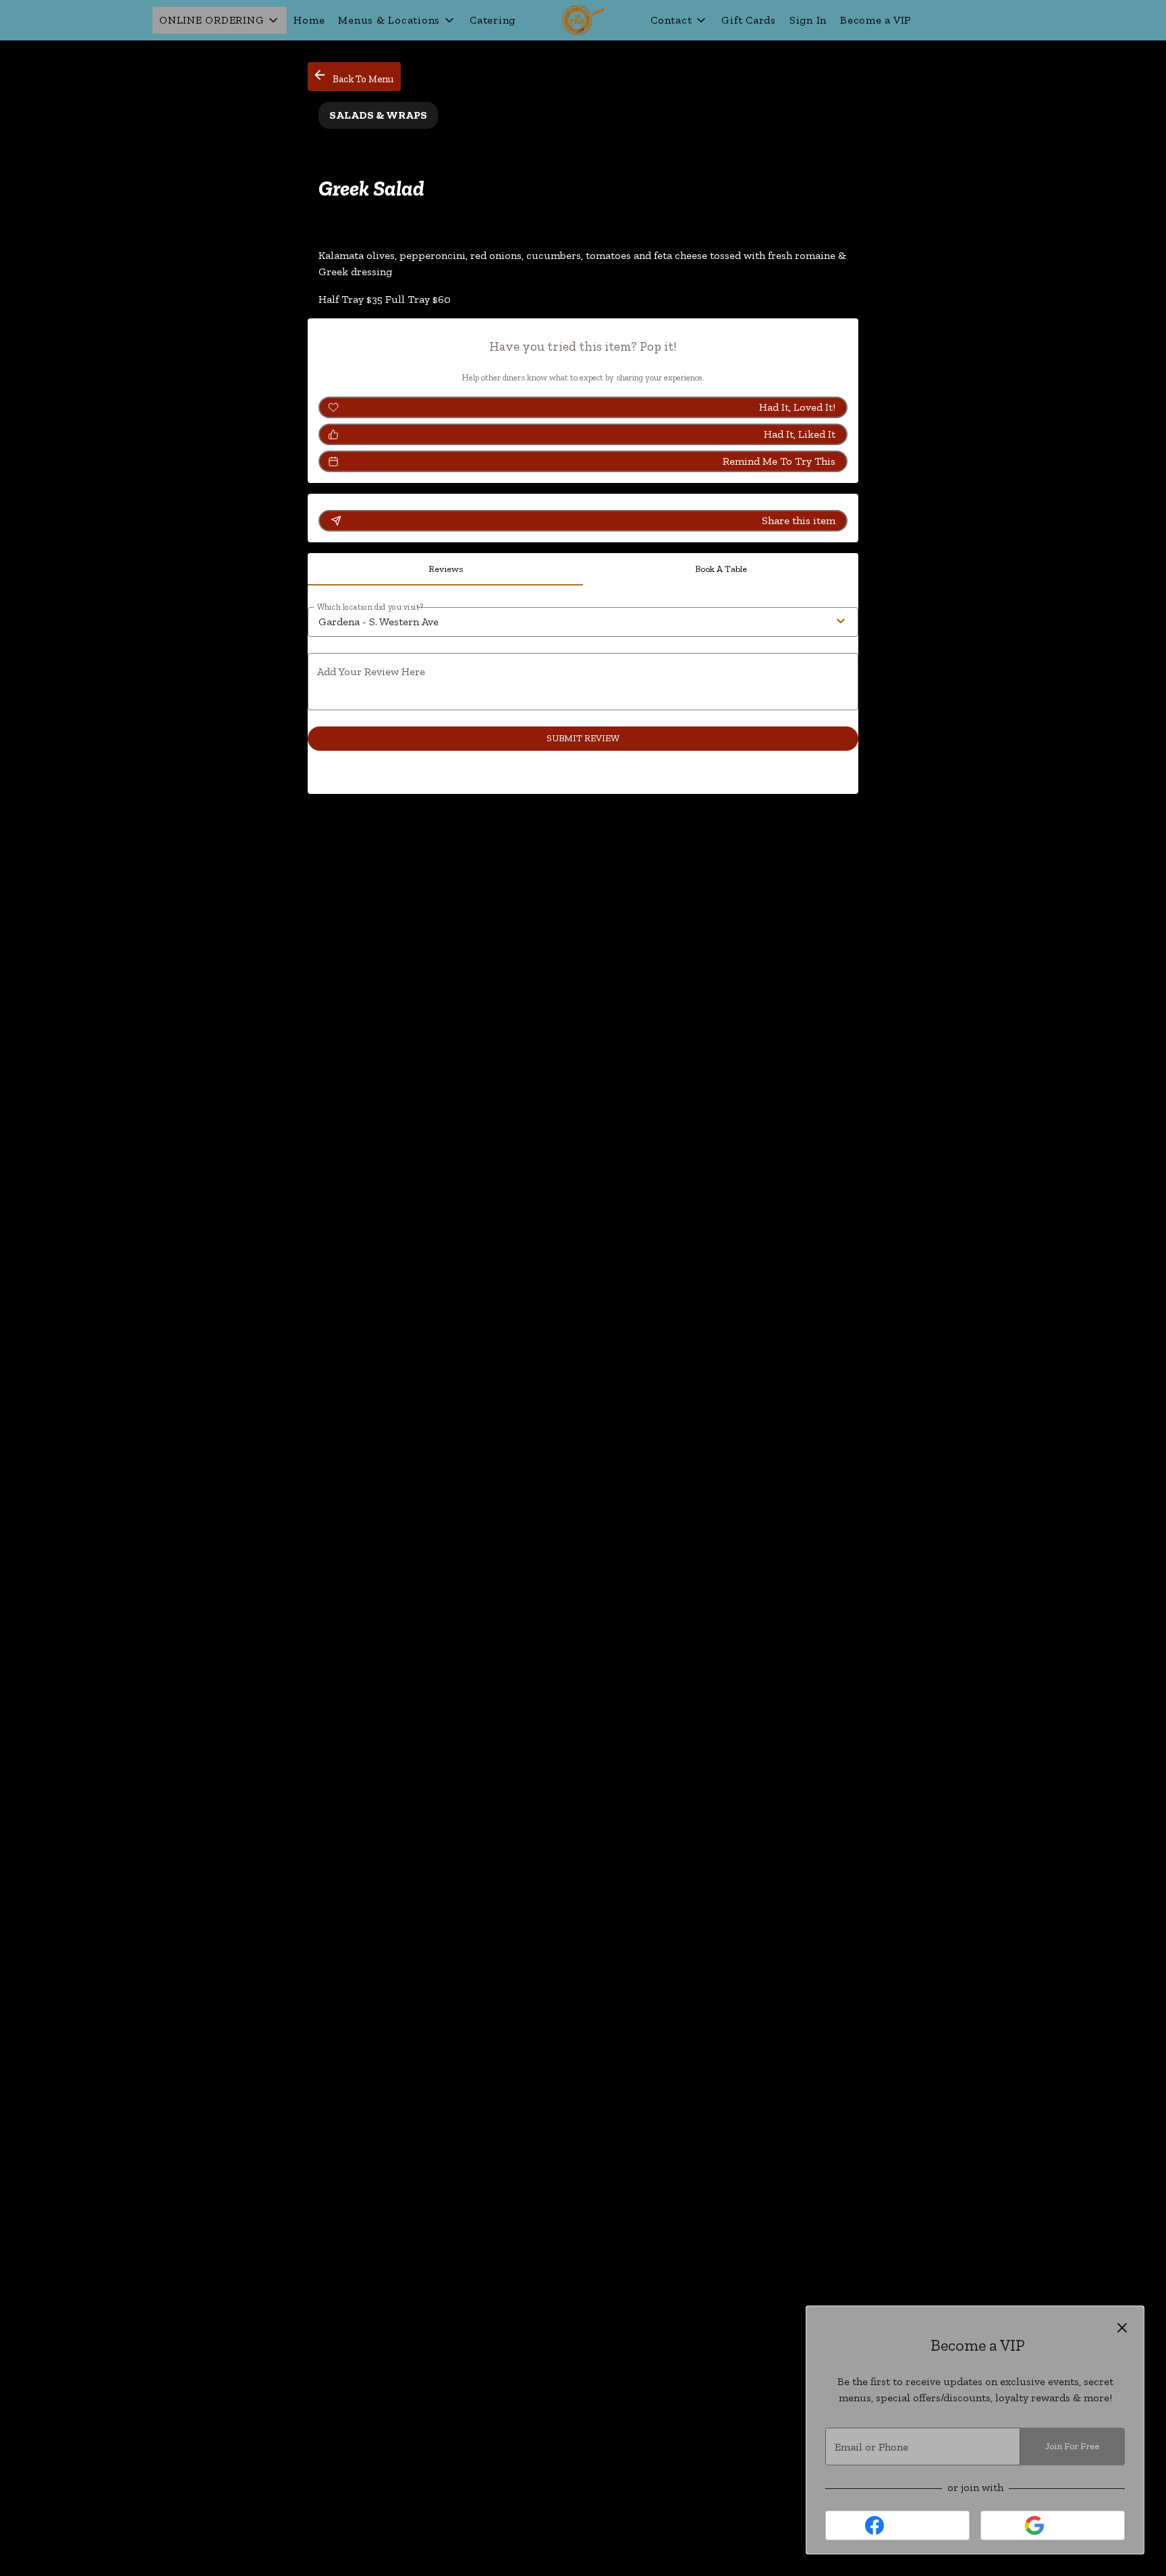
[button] (220, 20)
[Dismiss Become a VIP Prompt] (1122, 2328)
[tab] (445, 569)
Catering (493, 20)
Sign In (808, 20)
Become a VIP (876, 20)
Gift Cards (749, 20)
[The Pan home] (583, 20)
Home (309, 20)
